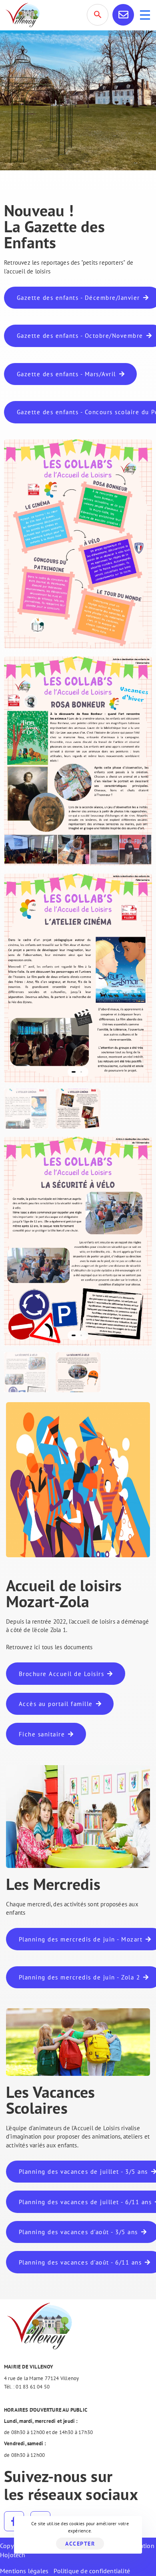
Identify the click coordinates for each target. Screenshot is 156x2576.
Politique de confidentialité (92, 2571)
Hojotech (13, 2555)
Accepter (80, 2544)
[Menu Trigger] (145, 15)
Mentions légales (24, 2571)
